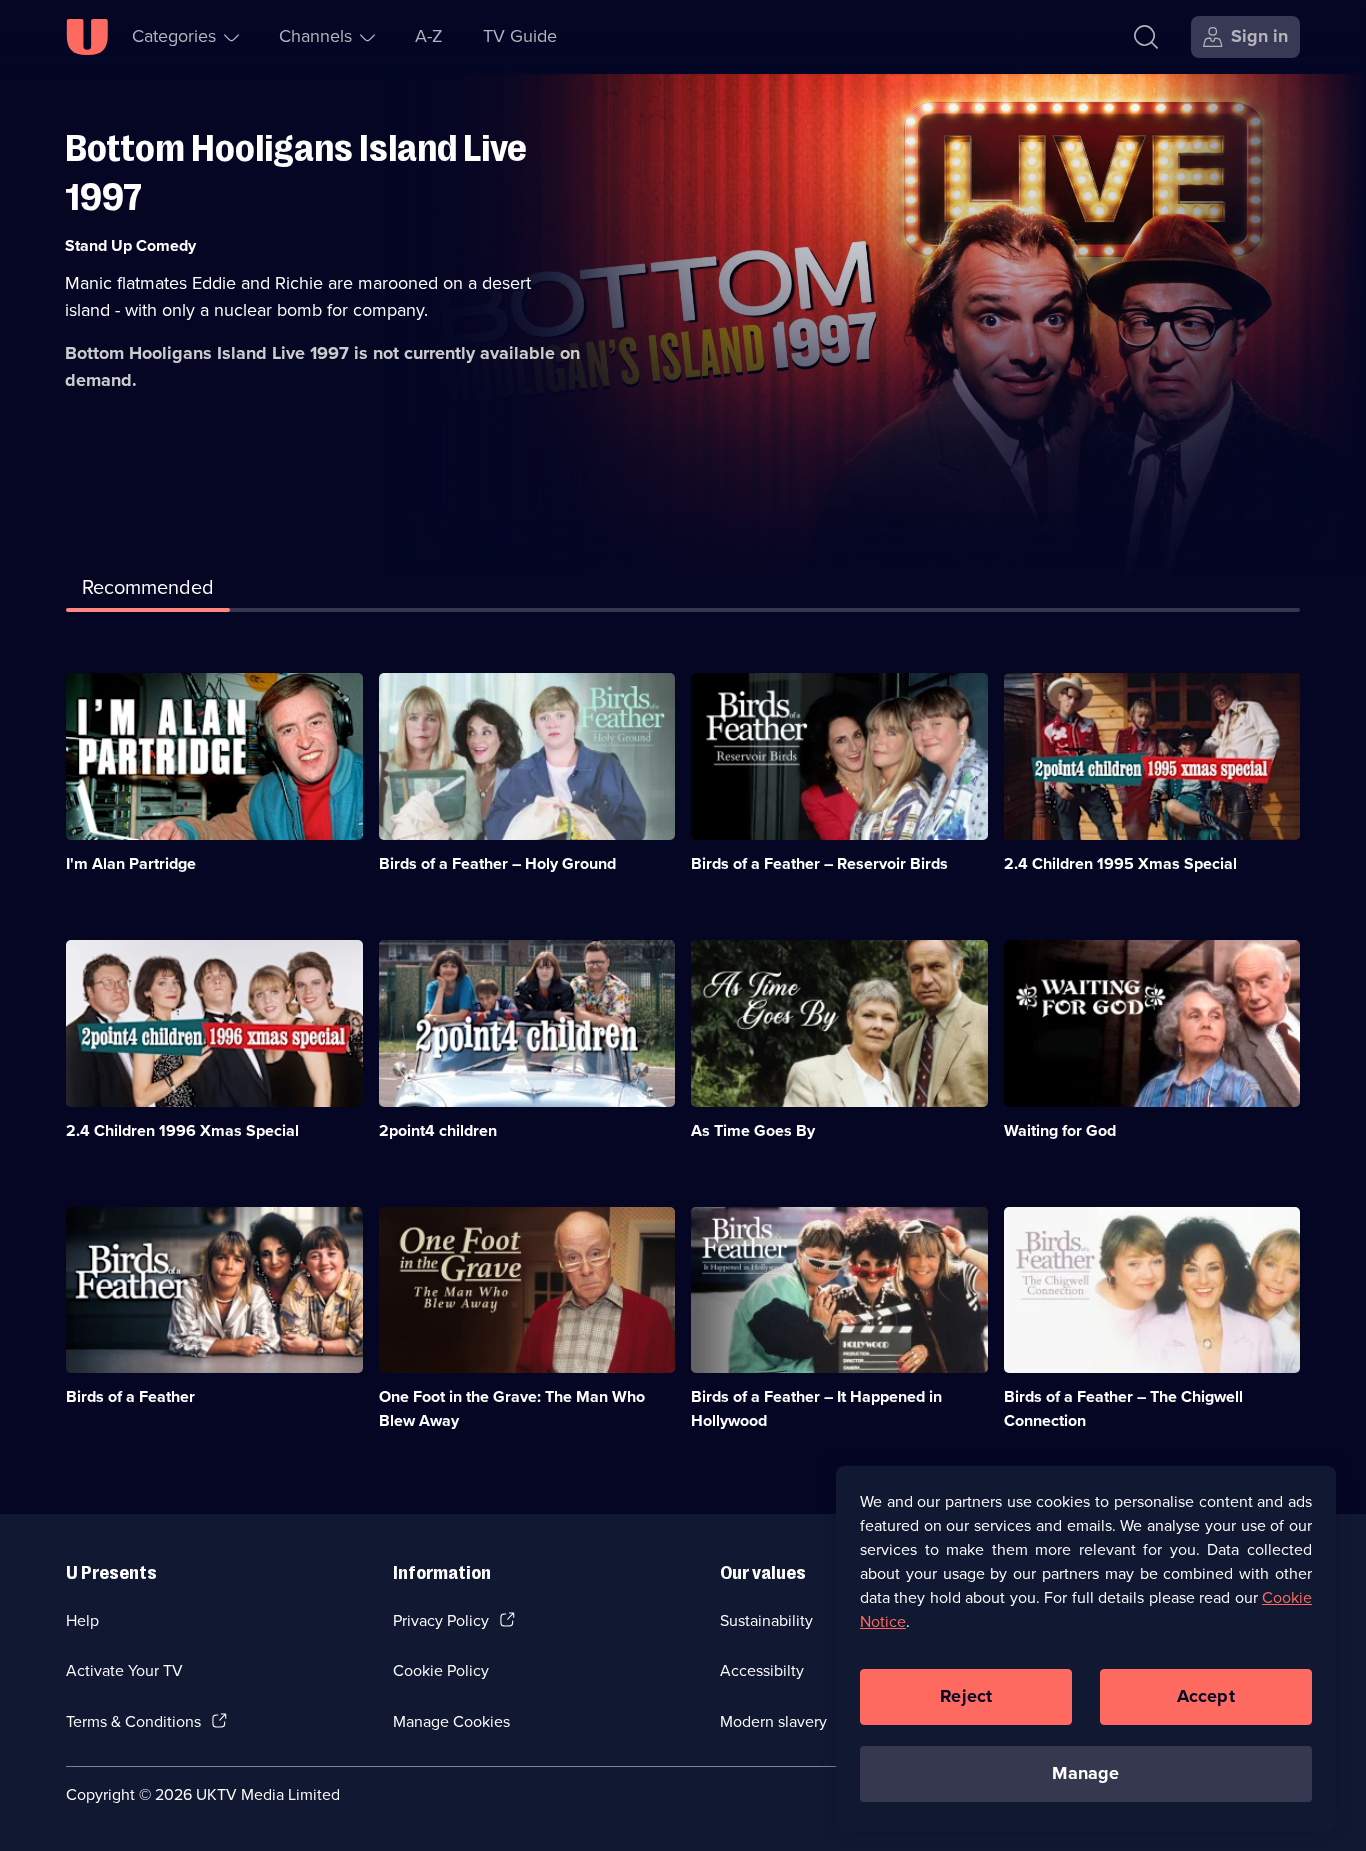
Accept (1206, 1696)
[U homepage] (87, 37)
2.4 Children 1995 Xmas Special (1120, 863)
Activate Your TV (124, 1670)
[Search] (1146, 37)
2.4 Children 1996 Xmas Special (182, 1130)
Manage (1085, 1773)
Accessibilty (762, 1670)
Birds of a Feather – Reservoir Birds (819, 863)
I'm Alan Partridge (131, 863)
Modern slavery (773, 1721)
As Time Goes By (753, 1130)
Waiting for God (1060, 1130)
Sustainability (766, 1620)
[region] (1086, 1648)
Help (82, 1620)
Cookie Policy (441, 1670)
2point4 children (438, 1130)
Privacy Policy (441, 1620)
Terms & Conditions (133, 1721)
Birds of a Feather (130, 1396)
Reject (966, 1696)
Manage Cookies (451, 1721)
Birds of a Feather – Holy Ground (497, 863)
